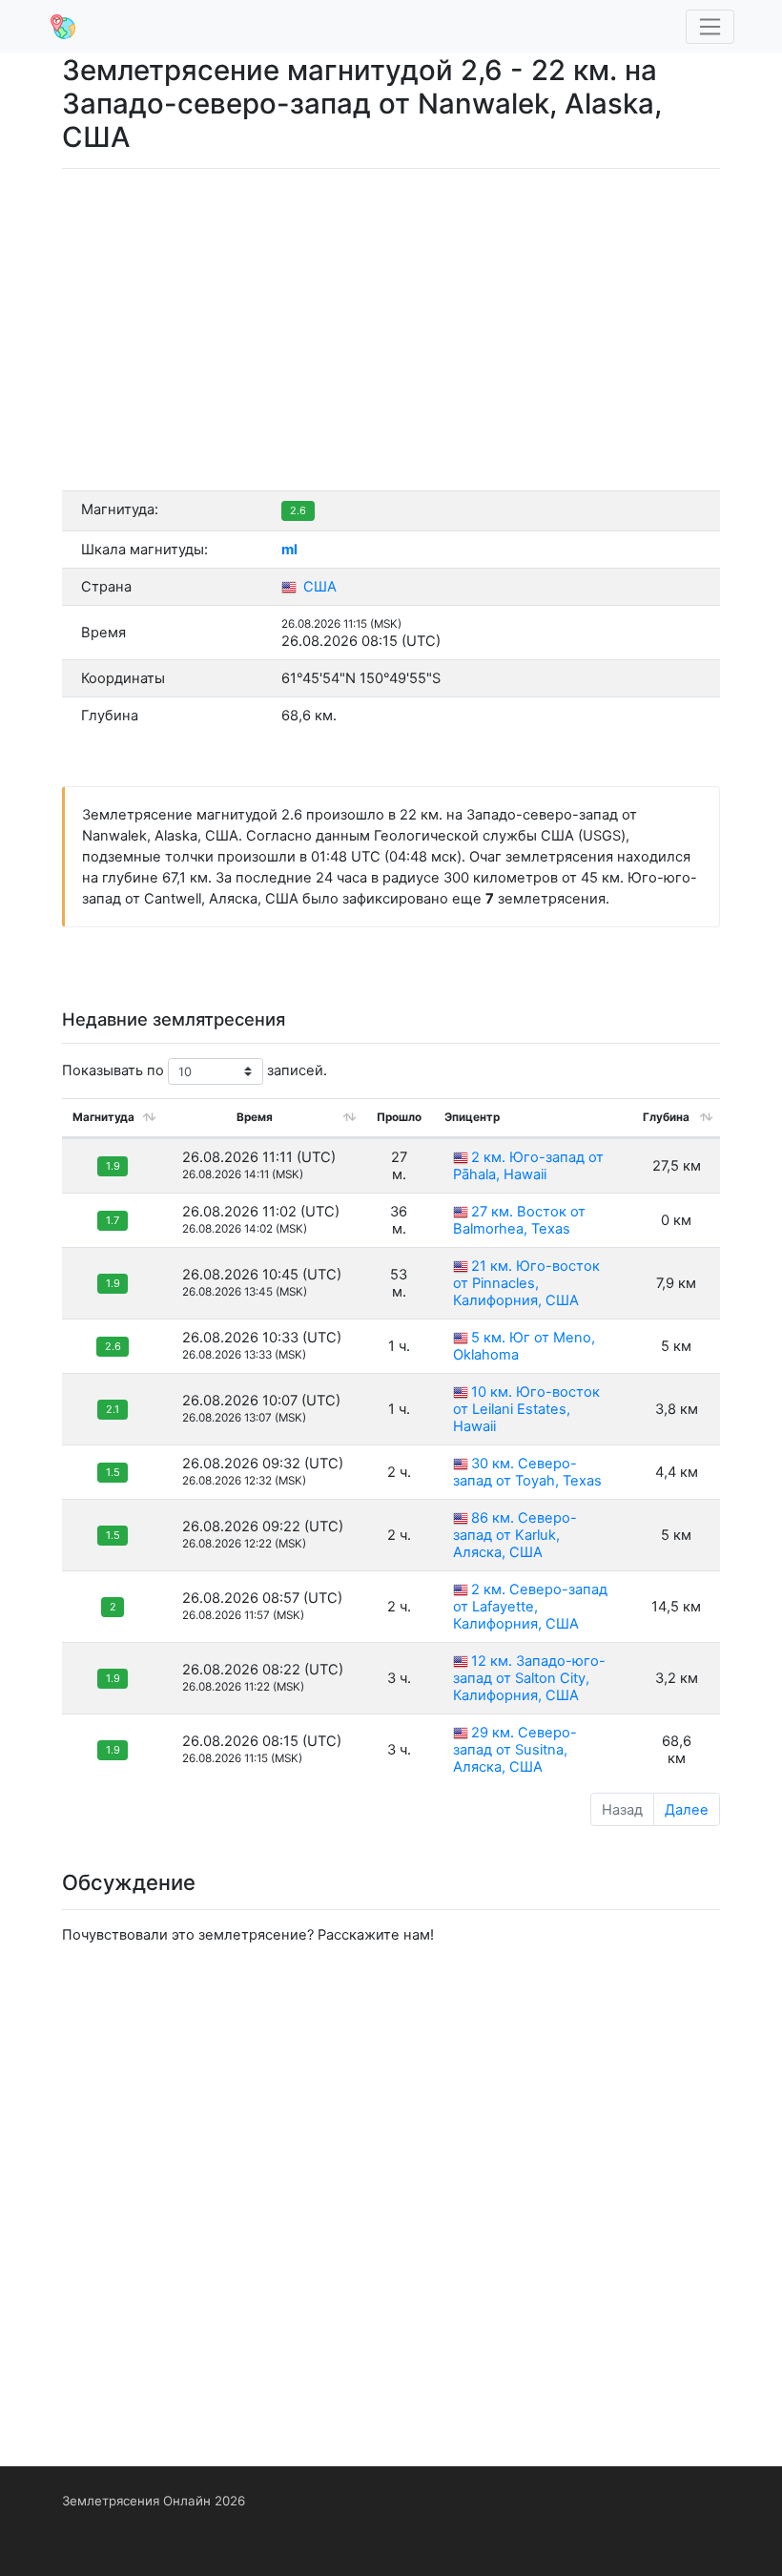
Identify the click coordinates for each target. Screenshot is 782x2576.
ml (289, 550)
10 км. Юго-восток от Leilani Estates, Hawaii (526, 1409)
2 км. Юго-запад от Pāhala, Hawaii (528, 1166)
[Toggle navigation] (710, 27)
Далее (687, 1810)
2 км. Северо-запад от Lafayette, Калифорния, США (530, 1607)
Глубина (666, 1117)
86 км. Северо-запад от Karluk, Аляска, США (515, 1535)
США (318, 587)
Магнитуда (103, 1117)
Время (255, 1117)
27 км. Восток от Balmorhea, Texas (519, 1220)
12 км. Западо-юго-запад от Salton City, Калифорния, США (529, 1678)
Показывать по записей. (195, 1070)
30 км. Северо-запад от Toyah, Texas (527, 1472)
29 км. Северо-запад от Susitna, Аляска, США (515, 1750)
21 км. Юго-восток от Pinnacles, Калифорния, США (526, 1283)
